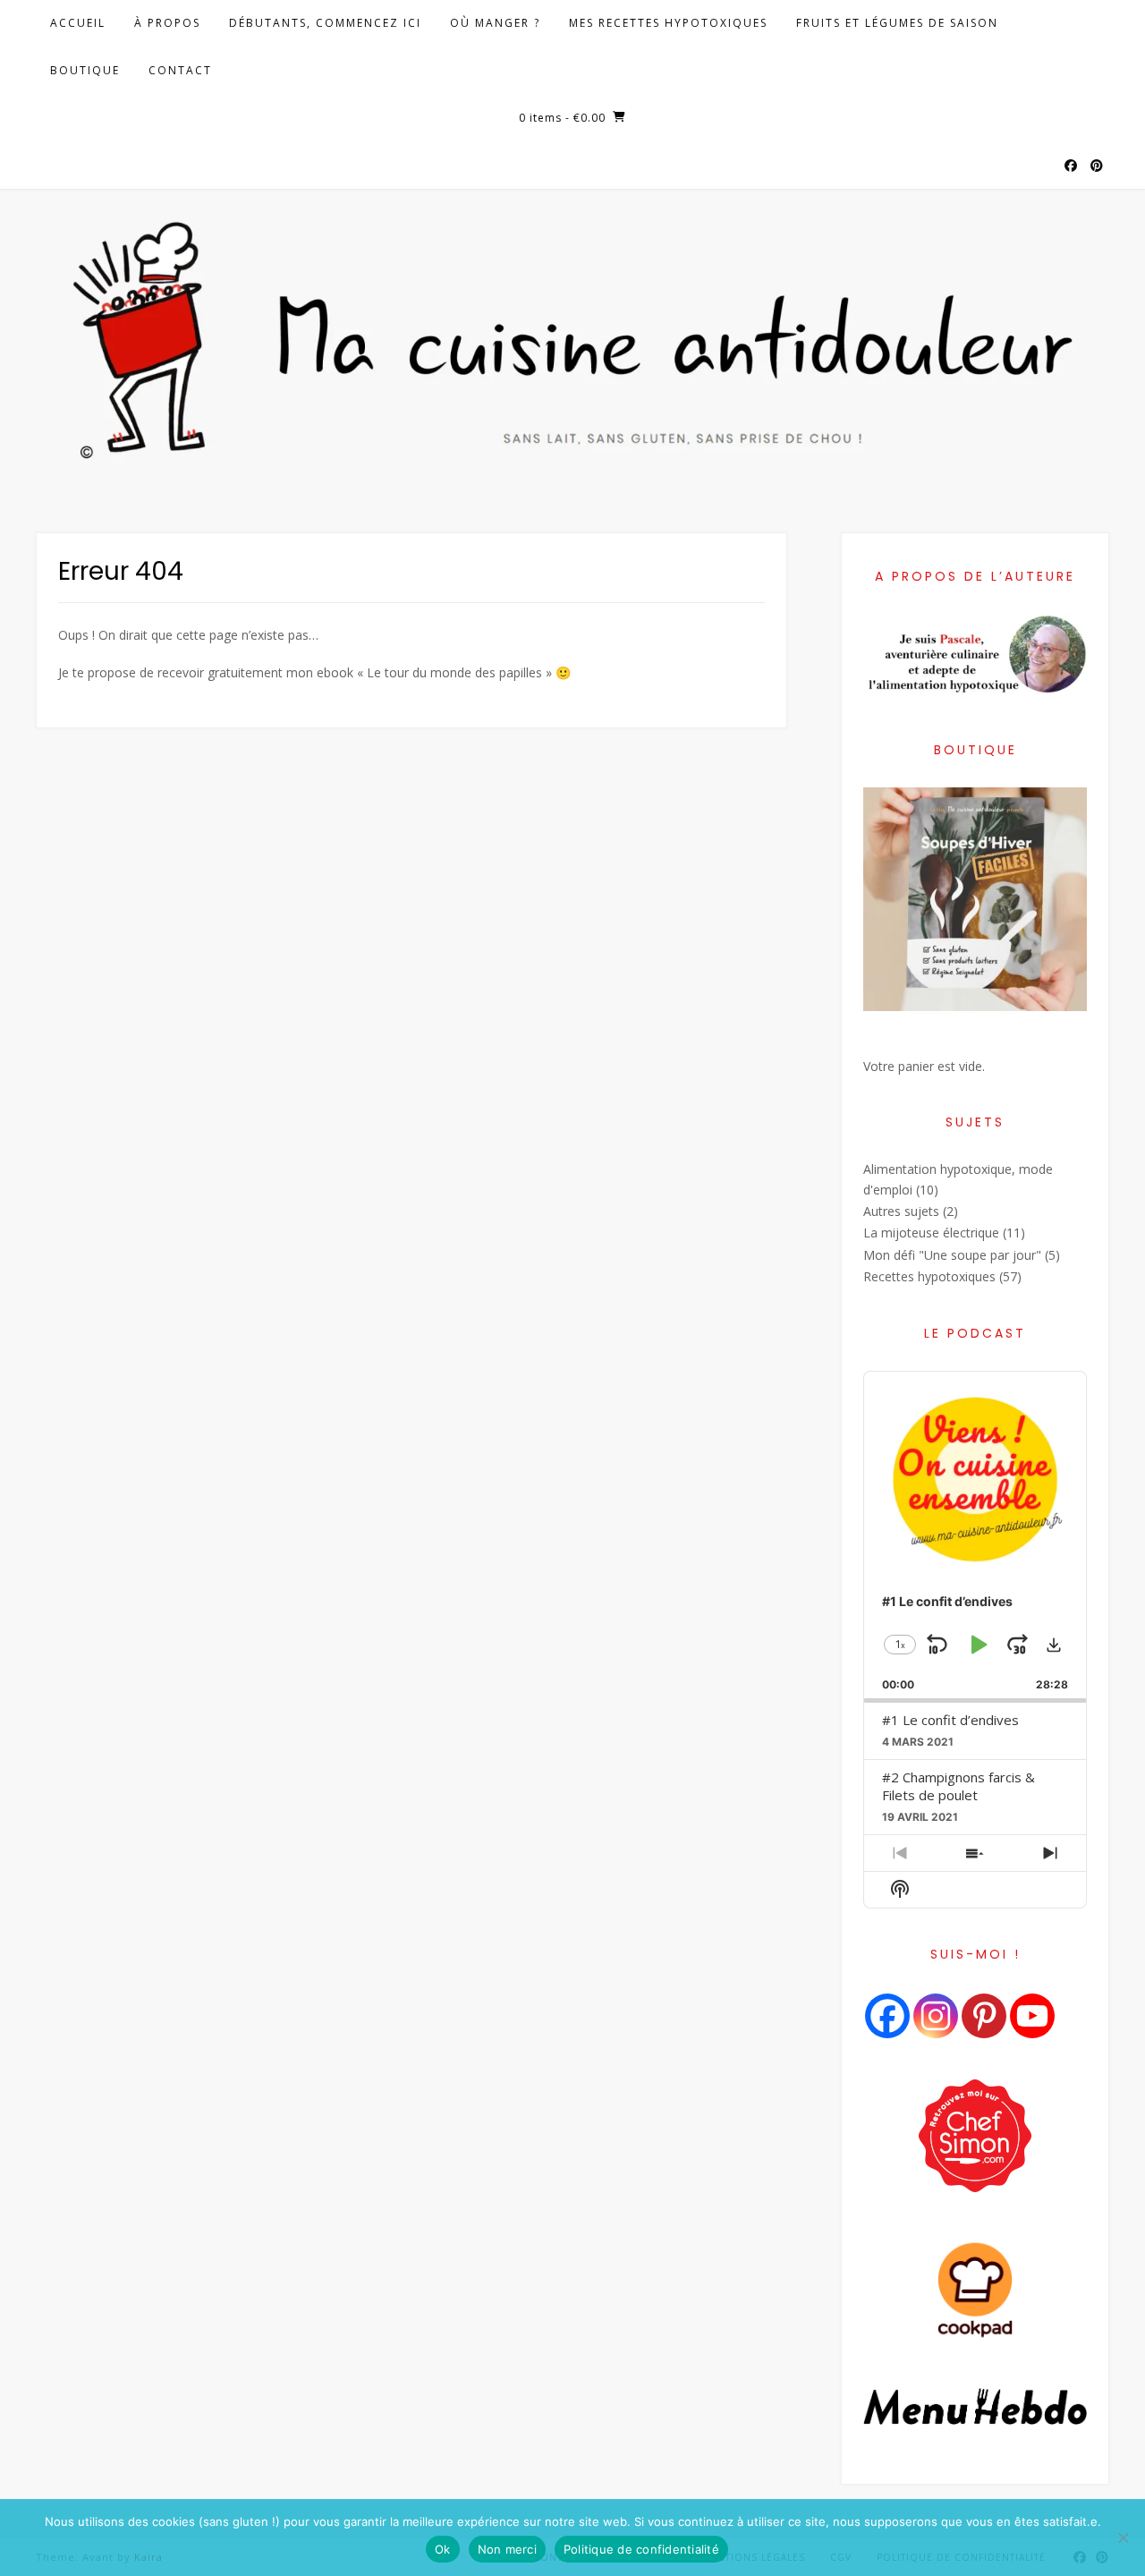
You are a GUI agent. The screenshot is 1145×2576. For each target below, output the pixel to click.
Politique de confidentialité (641, 2549)
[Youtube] (1032, 2016)
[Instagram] (936, 2016)
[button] (1054, 1645)
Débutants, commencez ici (325, 23)
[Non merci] (1123, 2538)
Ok (443, 2549)
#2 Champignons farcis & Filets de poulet (958, 1786)
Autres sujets (901, 1211)
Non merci (507, 2549)
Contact (180, 70)
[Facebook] (887, 2016)
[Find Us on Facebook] (1071, 166)
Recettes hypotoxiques (929, 1276)
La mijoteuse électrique (931, 1233)
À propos (167, 23)
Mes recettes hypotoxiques (668, 23)
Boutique (85, 70)
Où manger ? (495, 23)
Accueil (78, 23)
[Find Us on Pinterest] (1097, 166)
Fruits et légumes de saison (897, 23)
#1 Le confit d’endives (950, 1720)
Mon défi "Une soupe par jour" (952, 1255)
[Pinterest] (984, 2016)
